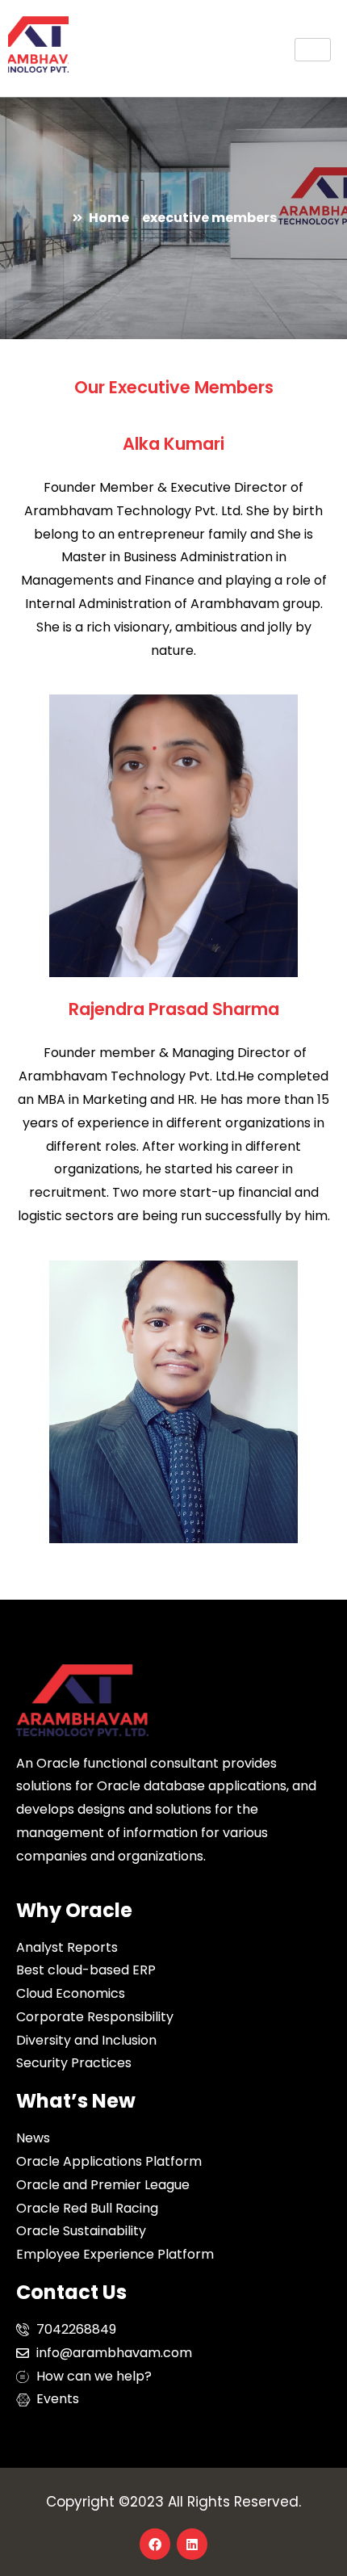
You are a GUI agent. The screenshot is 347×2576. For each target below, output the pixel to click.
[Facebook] (155, 2544)
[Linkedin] (192, 2544)
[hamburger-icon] (313, 50)
